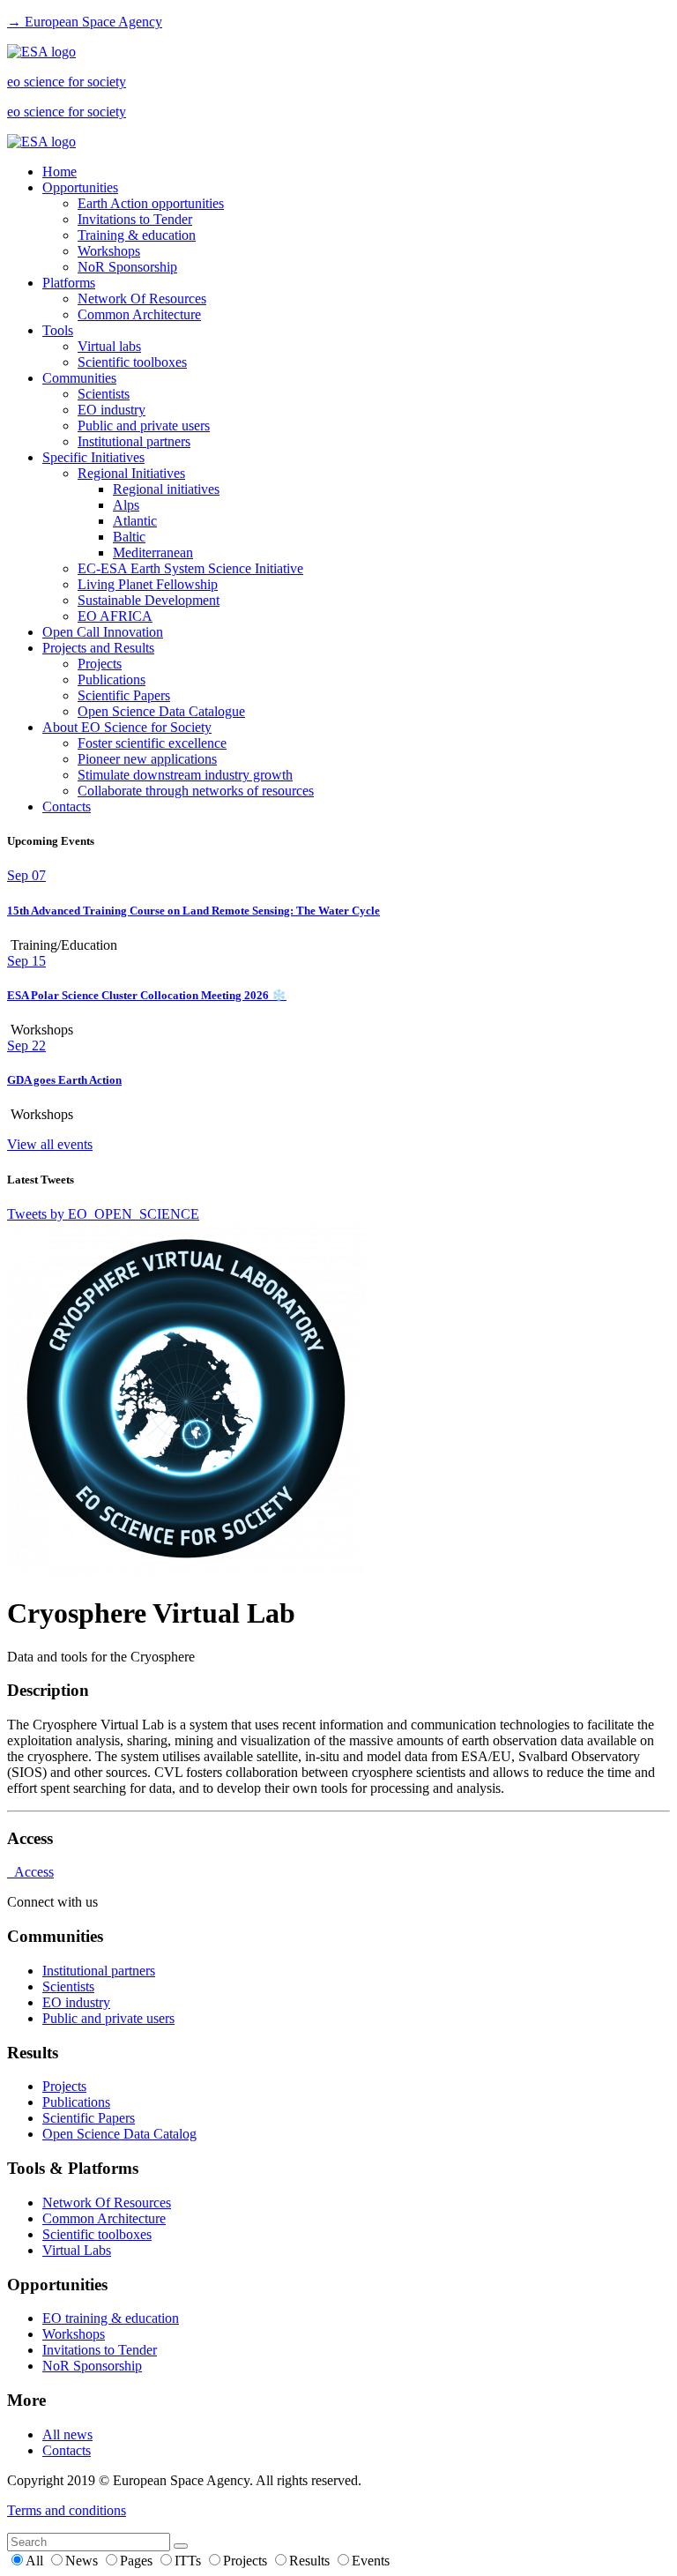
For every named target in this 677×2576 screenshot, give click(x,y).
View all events (50, 1144)
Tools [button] (58, 330)
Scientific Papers (124, 695)
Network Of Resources (142, 299)
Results (311, 2561)
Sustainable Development (149, 600)
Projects (100, 664)
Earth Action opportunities (151, 203)
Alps (126, 505)
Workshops (109, 251)
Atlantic (135, 521)
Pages (138, 2561)
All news (67, 2434)
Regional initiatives (166, 489)
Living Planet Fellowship (148, 584)
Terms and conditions (67, 2510)
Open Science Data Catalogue (161, 711)
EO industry (112, 410)
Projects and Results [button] (98, 648)
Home (60, 172)
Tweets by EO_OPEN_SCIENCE (103, 1214)
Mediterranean (153, 553)
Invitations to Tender (135, 219)
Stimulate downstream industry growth (185, 775)
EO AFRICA (115, 616)
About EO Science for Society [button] (127, 727)
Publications (112, 679)
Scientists (104, 394)
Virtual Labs (77, 2250)
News (83, 2561)
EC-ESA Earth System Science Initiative (190, 568)
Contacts (67, 806)
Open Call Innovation (103, 632)
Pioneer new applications (147, 759)
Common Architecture (139, 314)
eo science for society (67, 82)
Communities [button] (79, 378)
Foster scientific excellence (152, 743)
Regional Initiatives (131, 473)
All (36, 2561)
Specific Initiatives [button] (93, 457)
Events (371, 2561)
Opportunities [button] (80, 187)
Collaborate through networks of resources (196, 791)
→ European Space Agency (85, 22)
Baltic (129, 537)
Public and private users (144, 426)
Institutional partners (134, 441)
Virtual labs (109, 346)
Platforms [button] (69, 283)
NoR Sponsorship (127, 267)
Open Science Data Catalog (119, 2134)
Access (30, 1872)
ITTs (190, 2561)
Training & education (137, 235)
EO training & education (111, 2318)
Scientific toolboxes (132, 362)
